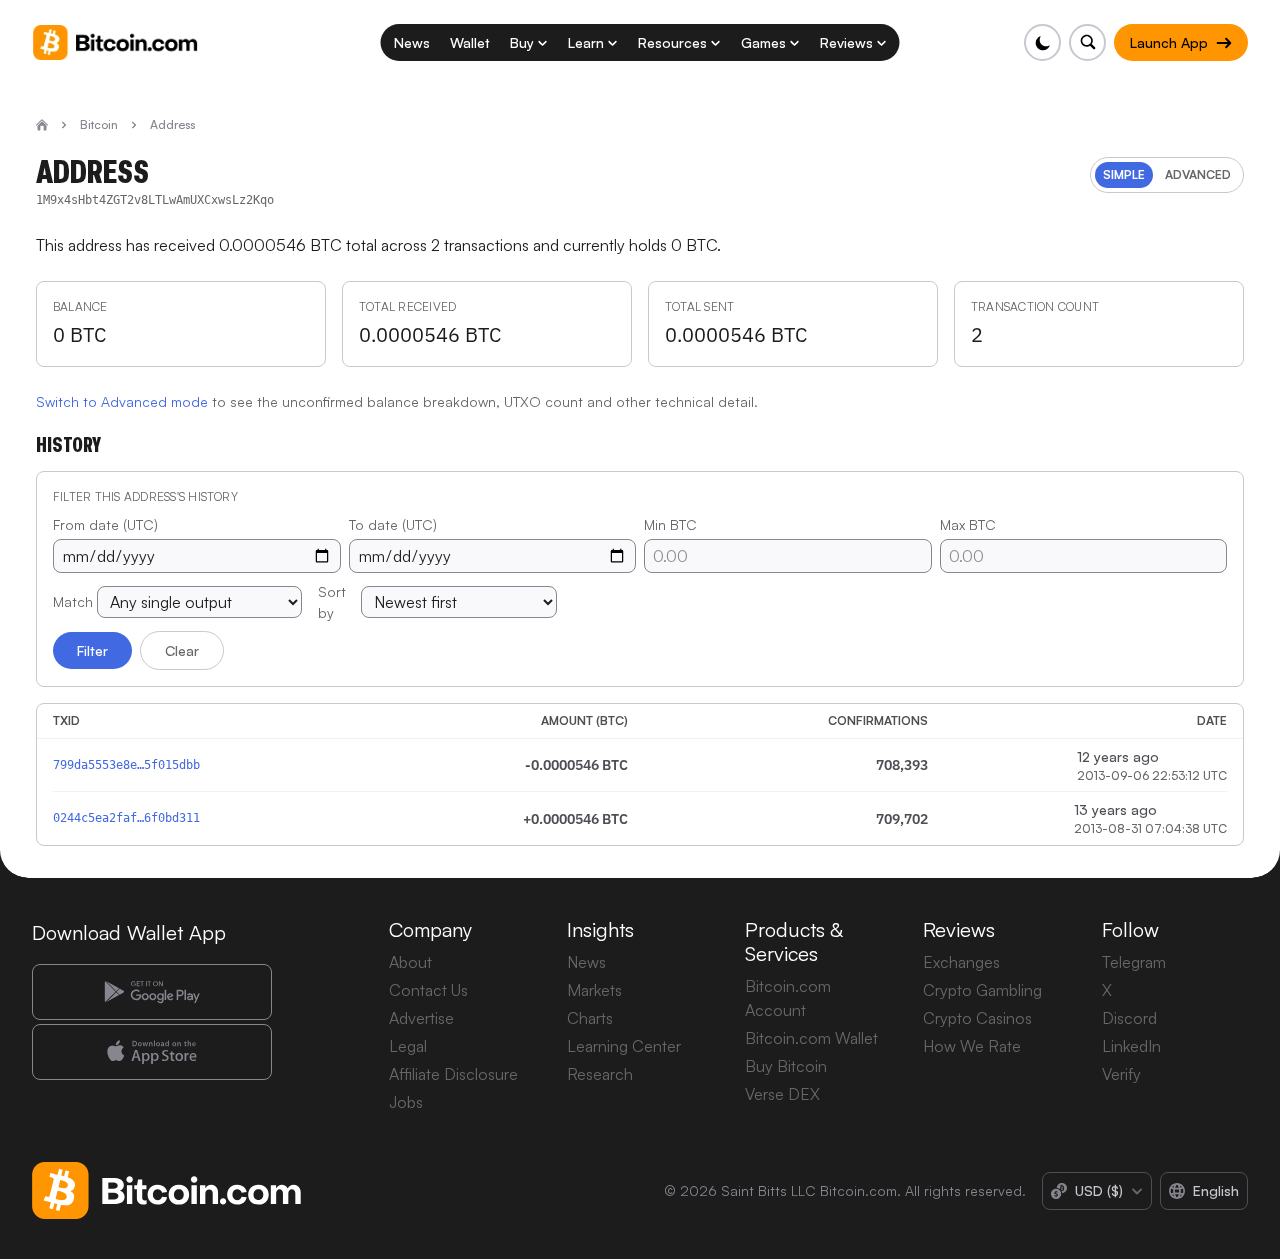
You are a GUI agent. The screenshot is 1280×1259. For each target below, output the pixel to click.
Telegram (1134, 962)
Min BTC (670, 524)
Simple (1124, 174)
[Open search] (1087, 42)
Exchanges (961, 962)
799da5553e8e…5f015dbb (126, 765)
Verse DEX (782, 1094)
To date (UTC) (393, 524)
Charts (590, 1018)
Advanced (1198, 174)
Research (600, 1074)
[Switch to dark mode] (1042, 42)
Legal (408, 1046)
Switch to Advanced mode (122, 401)
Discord (1129, 1018)
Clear (182, 650)
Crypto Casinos (977, 1018)
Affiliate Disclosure (453, 1074)
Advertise (421, 1018)
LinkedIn (1131, 1046)
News (586, 962)
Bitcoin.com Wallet (811, 1038)
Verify (1121, 1074)
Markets (594, 990)
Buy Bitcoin (786, 1066)
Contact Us (428, 990)
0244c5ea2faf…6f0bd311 (126, 818)
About (410, 962)
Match (73, 601)
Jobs (406, 1102)
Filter (92, 650)
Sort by (332, 602)
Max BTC (968, 524)
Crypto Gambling (982, 990)
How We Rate (972, 1046)
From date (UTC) (105, 524)
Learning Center (624, 1046)
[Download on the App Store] (152, 1052)
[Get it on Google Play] (152, 992)
